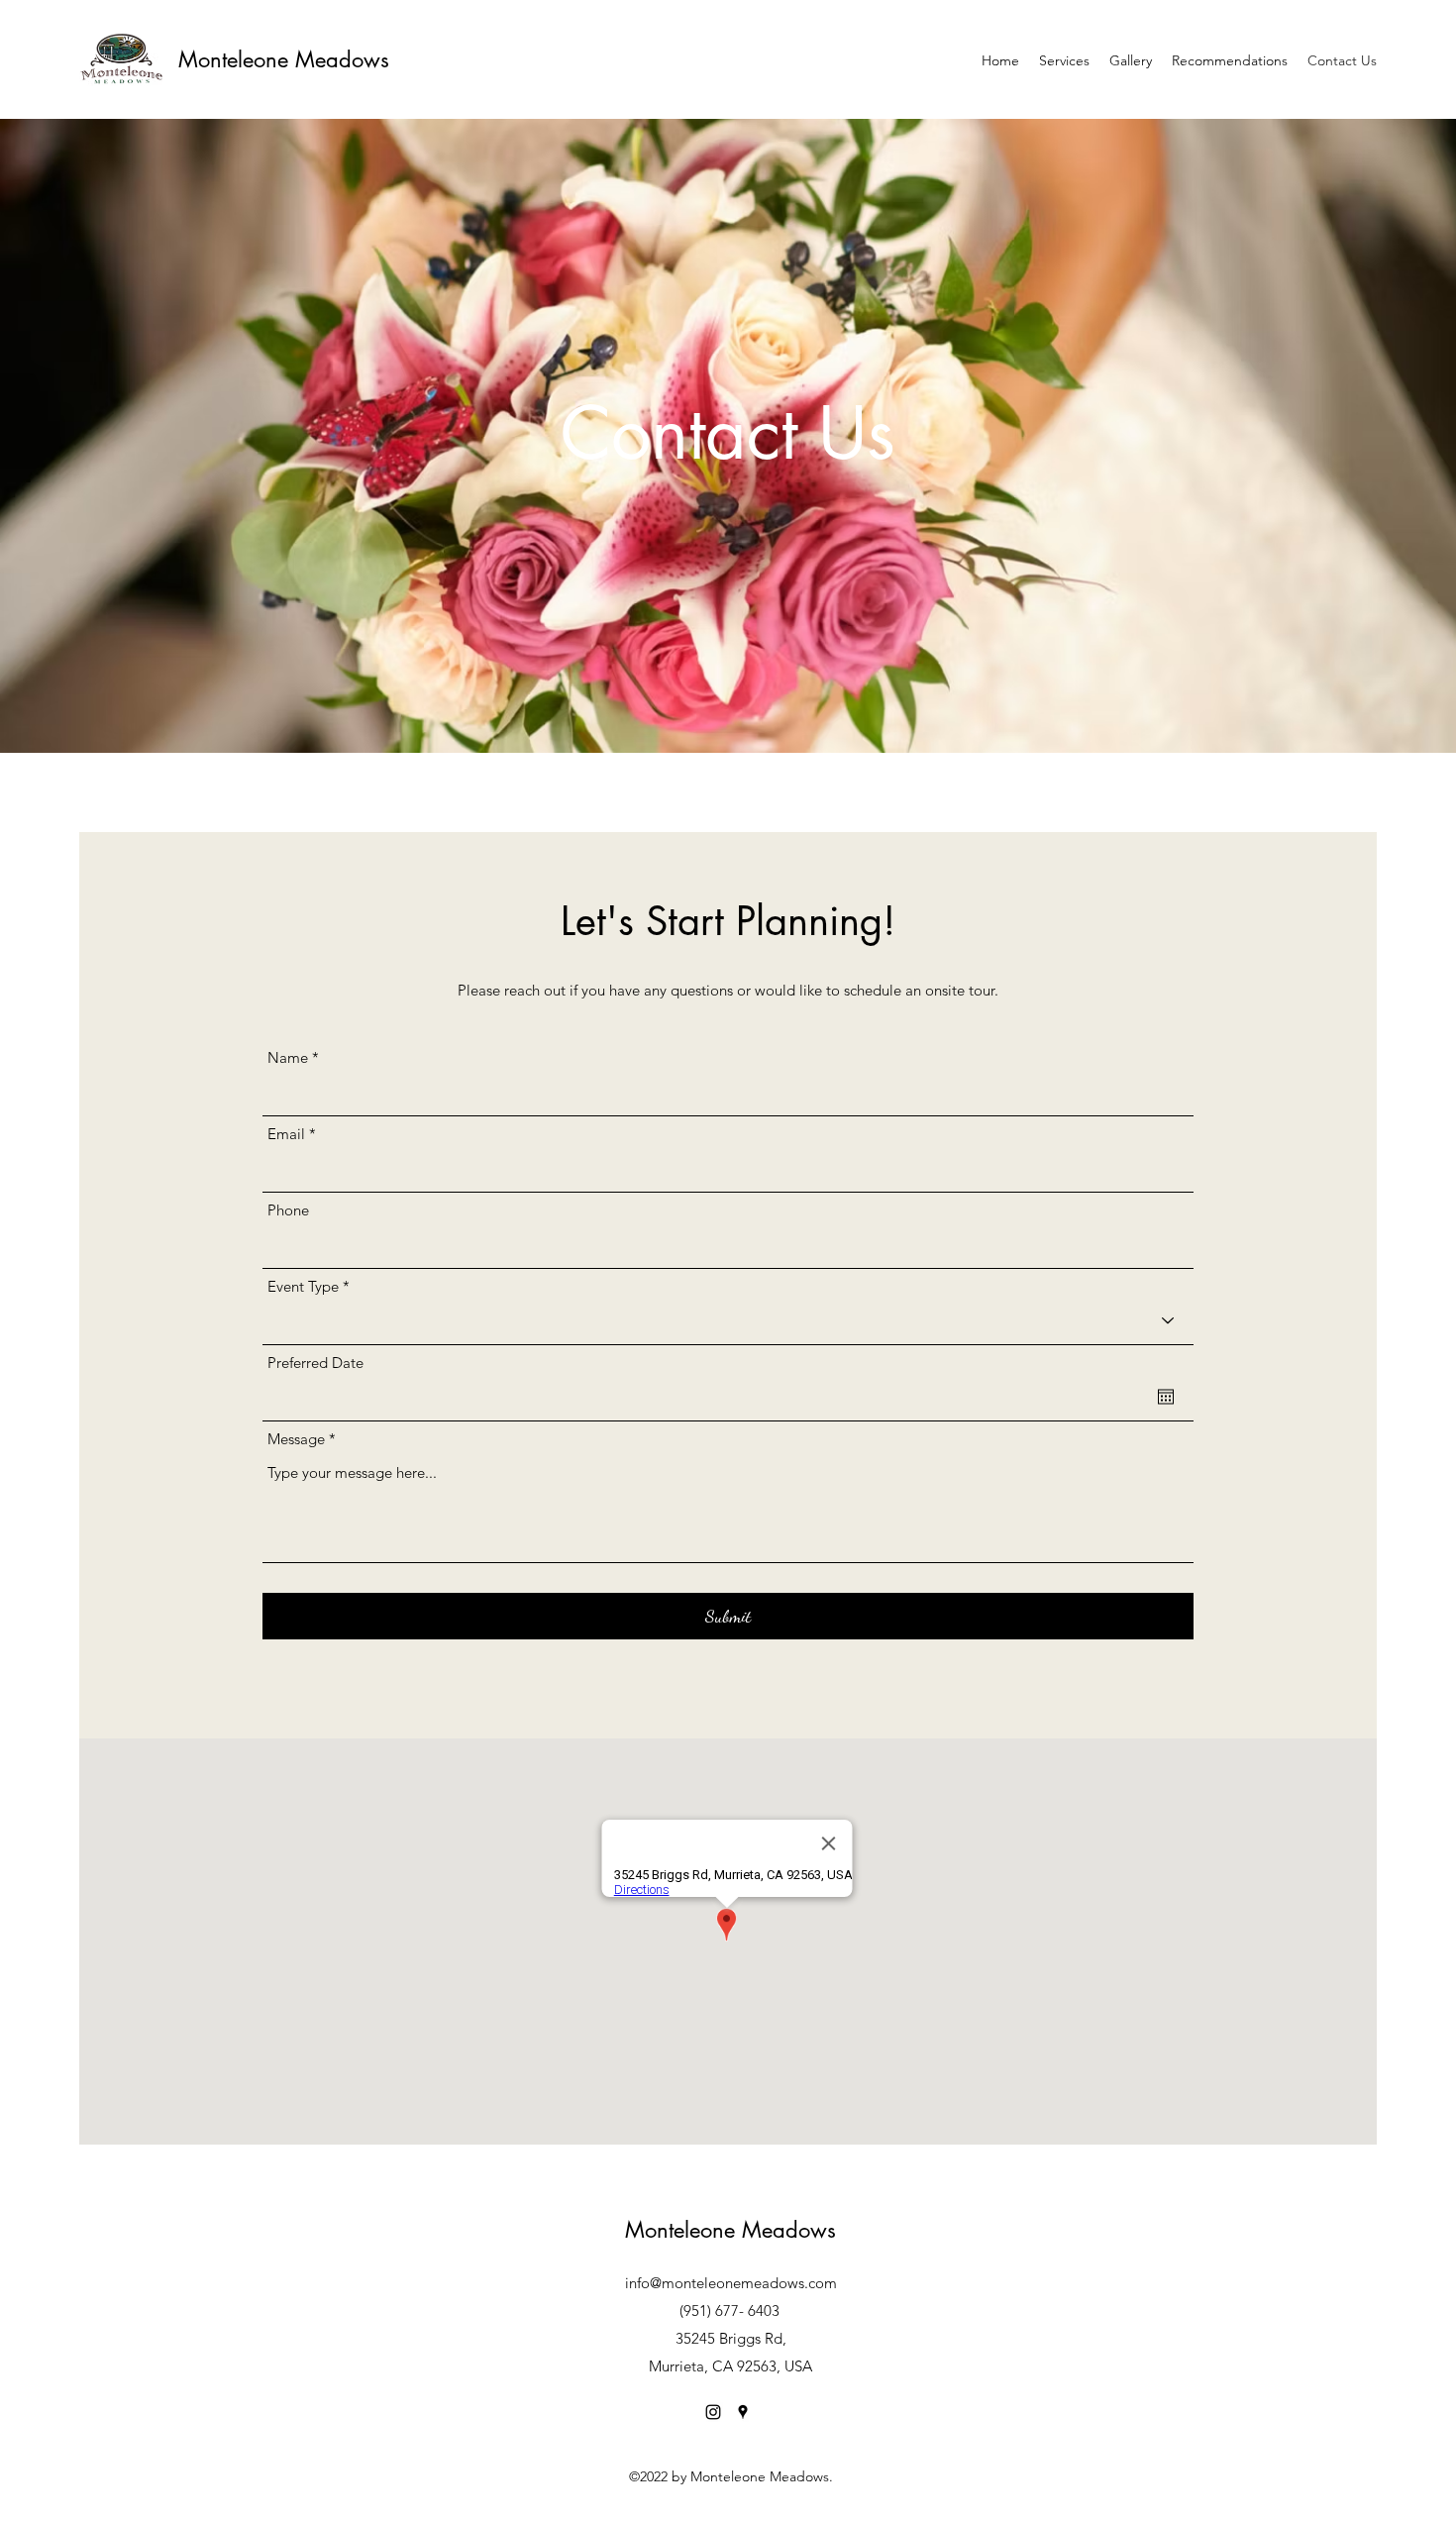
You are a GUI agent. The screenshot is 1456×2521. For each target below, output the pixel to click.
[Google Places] (743, 2412)
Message (296, 1439)
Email (286, 1134)
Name (288, 1057)
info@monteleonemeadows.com (731, 2283)
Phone (288, 1210)
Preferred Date (315, 1363)
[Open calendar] (1166, 1397)
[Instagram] (713, 2412)
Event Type (303, 1286)
